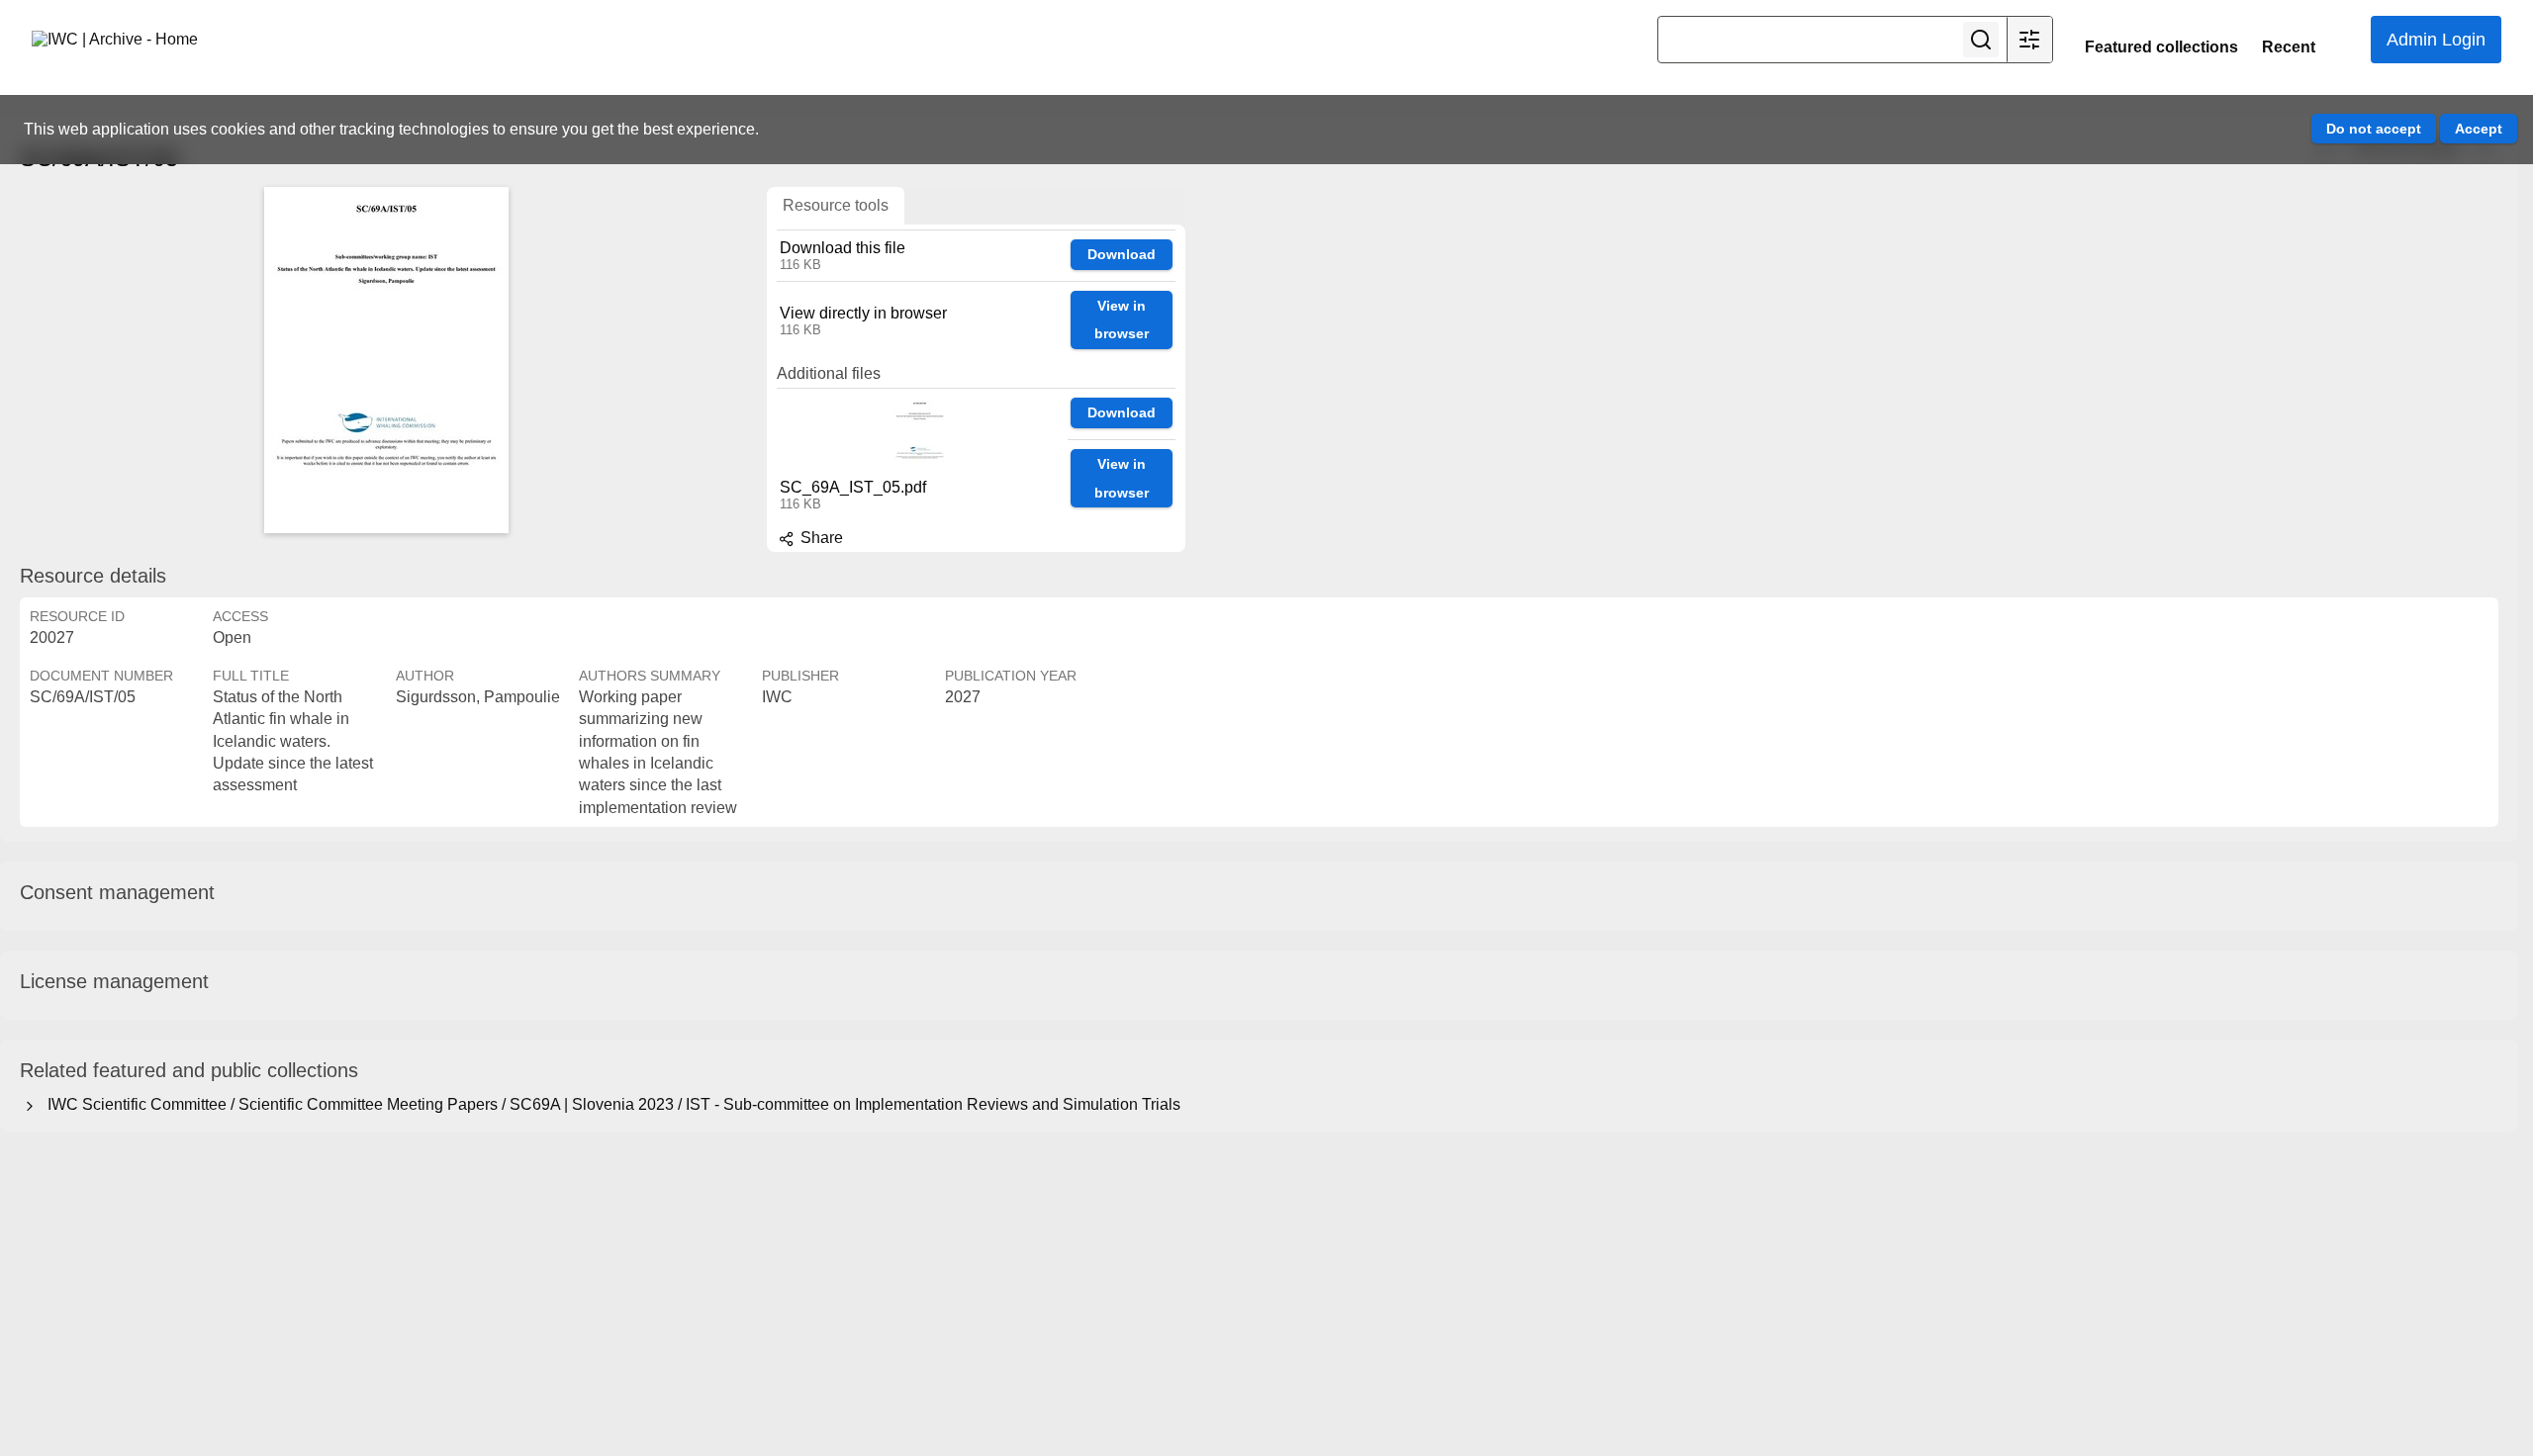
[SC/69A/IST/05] (386, 360)
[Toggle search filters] (2029, 40)
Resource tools (836, 205)
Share (820, 538)
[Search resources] (1981, 40)
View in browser (1122, 320)
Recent (2289, 47)
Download (1122, 254)
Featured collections (2161, 47)
